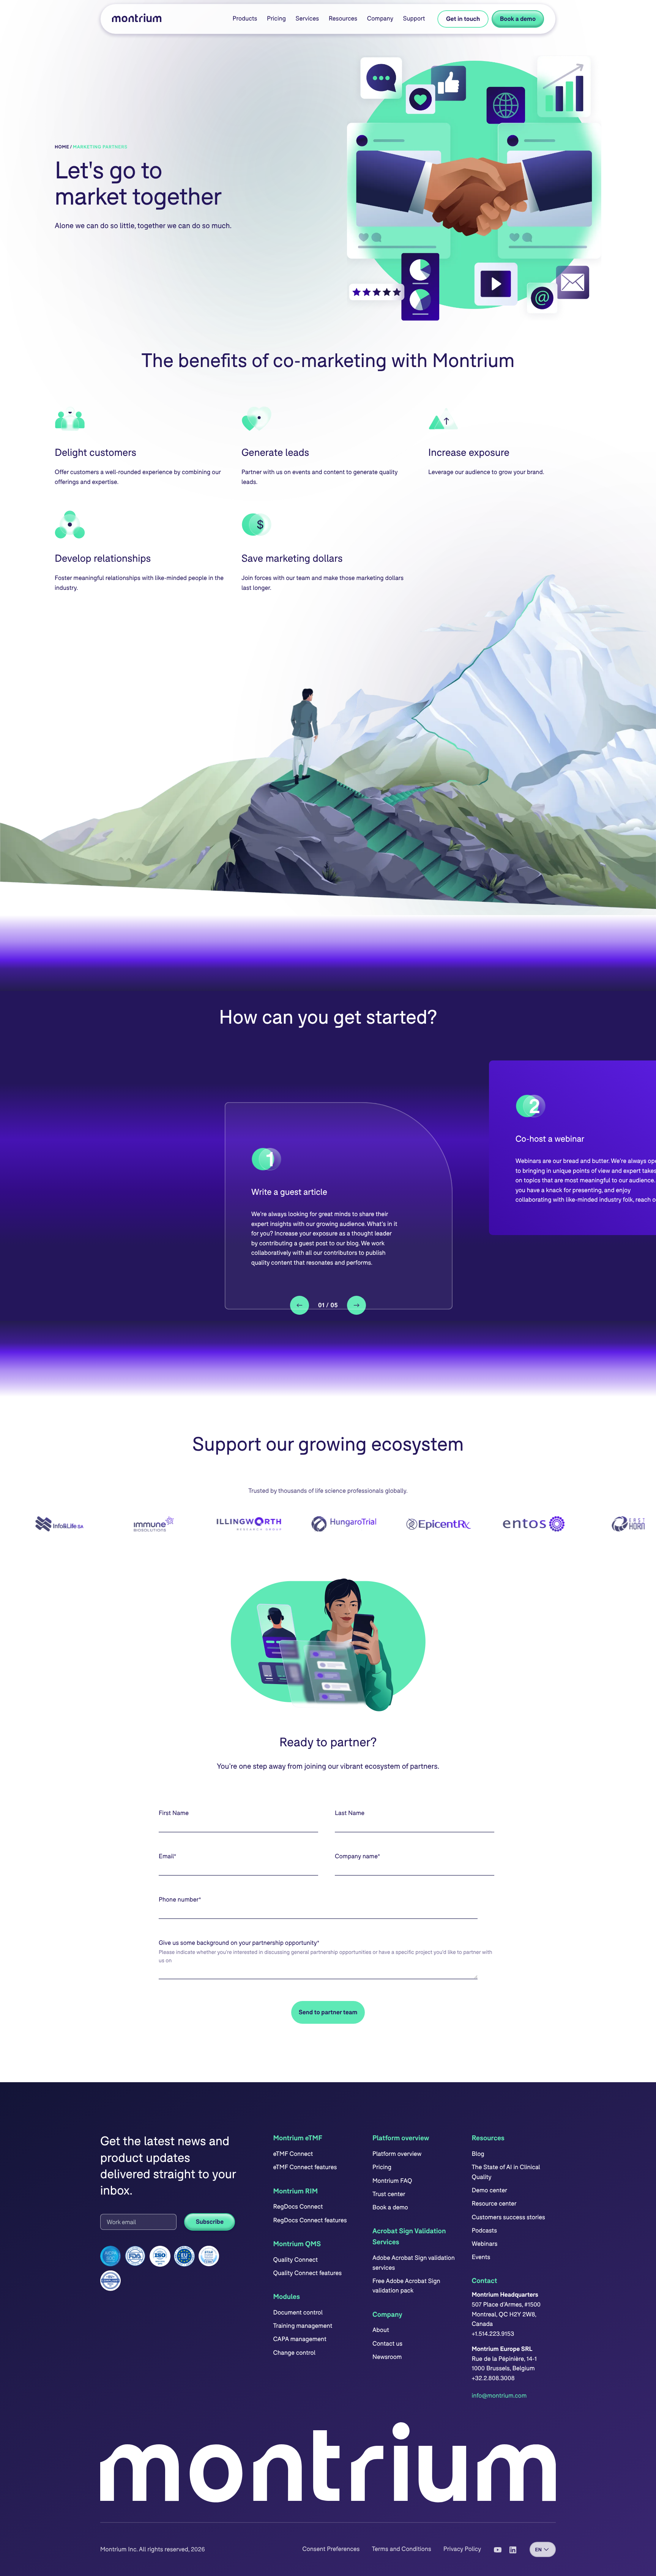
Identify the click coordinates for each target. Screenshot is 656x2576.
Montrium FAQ (392, 2181)
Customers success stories (508, 2217)
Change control (294, 2353)
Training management (303, 2326)
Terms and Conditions (401, 2549)
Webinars (484, 2244)
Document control (298, 2312)
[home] (137, 19)
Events (481, 2257)
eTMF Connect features (305, 2167)
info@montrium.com (499, 2396)
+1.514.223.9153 (493, 2334)
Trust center (389, 2194)
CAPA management (300, 2339)
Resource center (494, 2203)
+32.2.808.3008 (493, 2378)
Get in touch (463, 19)
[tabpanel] (339, 1206)
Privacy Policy (462, 2549)
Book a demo (518, 19)
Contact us (387, 2344)
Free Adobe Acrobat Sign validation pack (406, 2286)
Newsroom (387, 2357)
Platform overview (397, 2154)
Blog (478, 2154)
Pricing (276, 18)
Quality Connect (295, 2260)
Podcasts (484, 2230)
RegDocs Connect (298, 2207)
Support (414, 18)
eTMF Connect (293, 2154)
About (381, 2330)
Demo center (489, 2190)
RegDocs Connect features (310, 2220)
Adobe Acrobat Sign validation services (414, 2263)
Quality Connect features (307, 2273)
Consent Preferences (331, 2549)
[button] (245, 19)
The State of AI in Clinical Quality (506, 2172)
